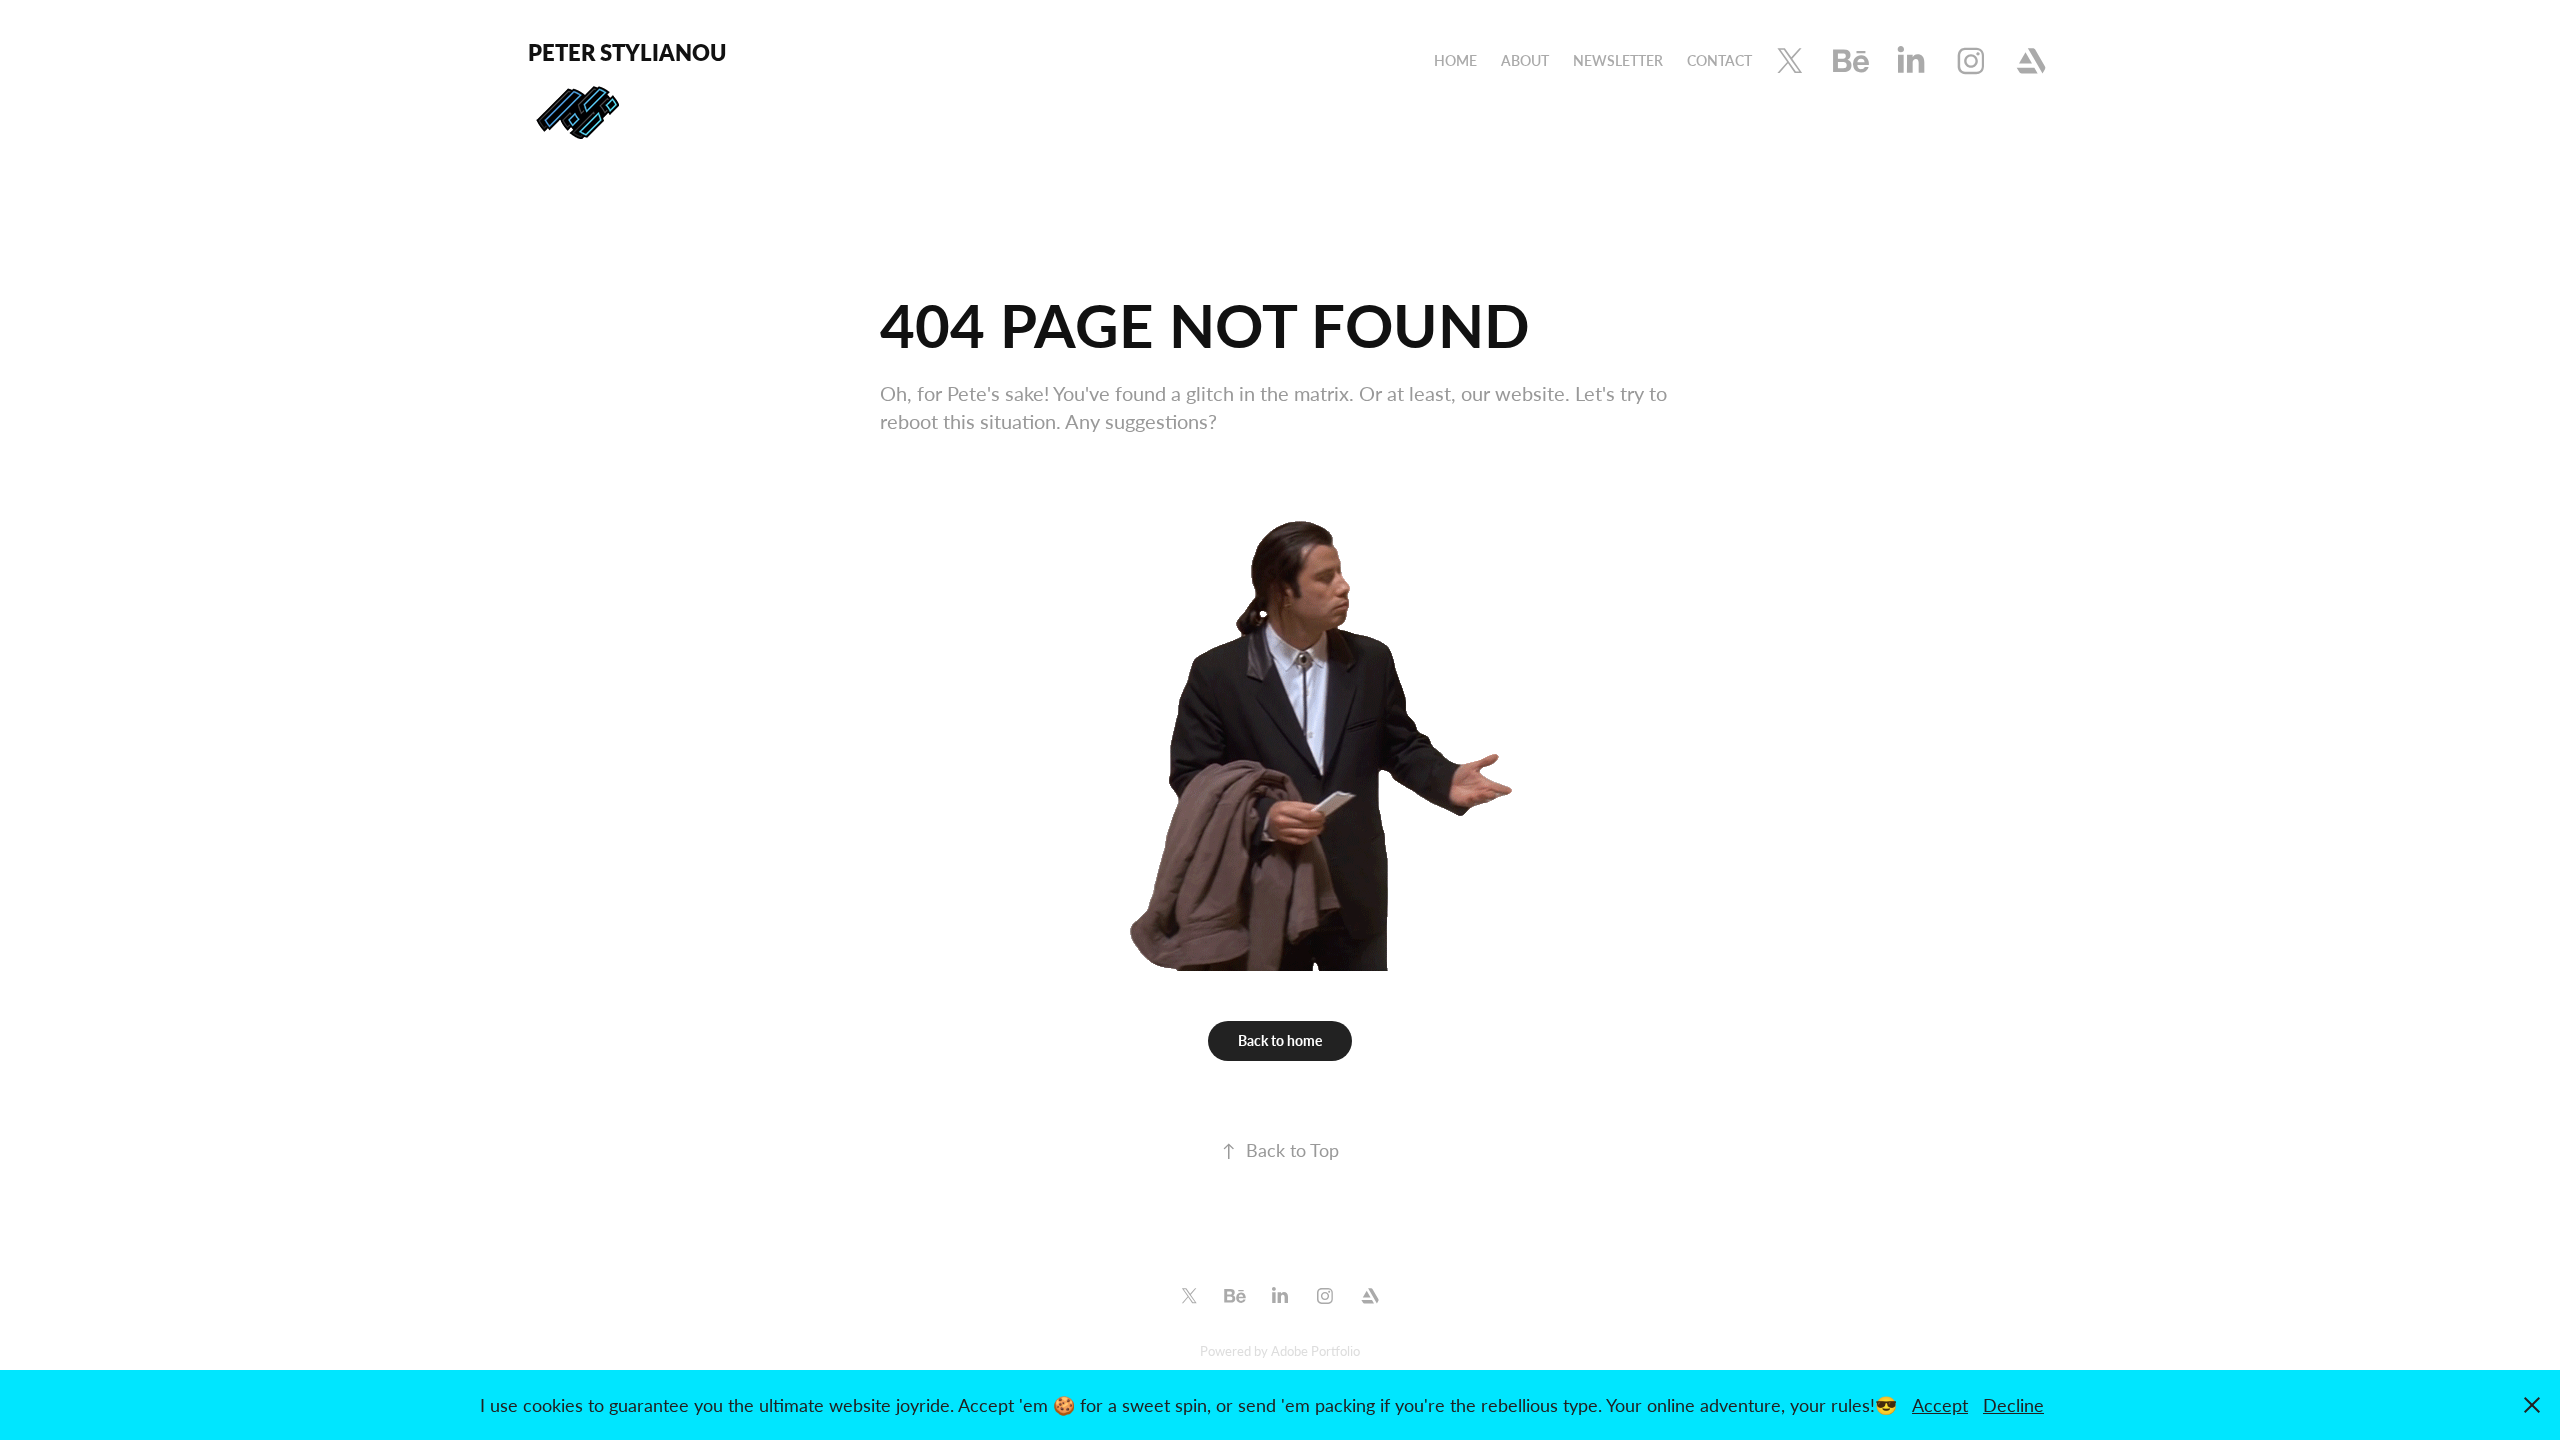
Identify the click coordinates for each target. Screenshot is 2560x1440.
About (1525, 60)
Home (1455, 60)
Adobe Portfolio (1315, 1350)
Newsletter (1618, 60)
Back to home (1280, 1040)
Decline (2013, 1405)
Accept (1940, 1405)
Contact (1719, 60)
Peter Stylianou (627, 52)
